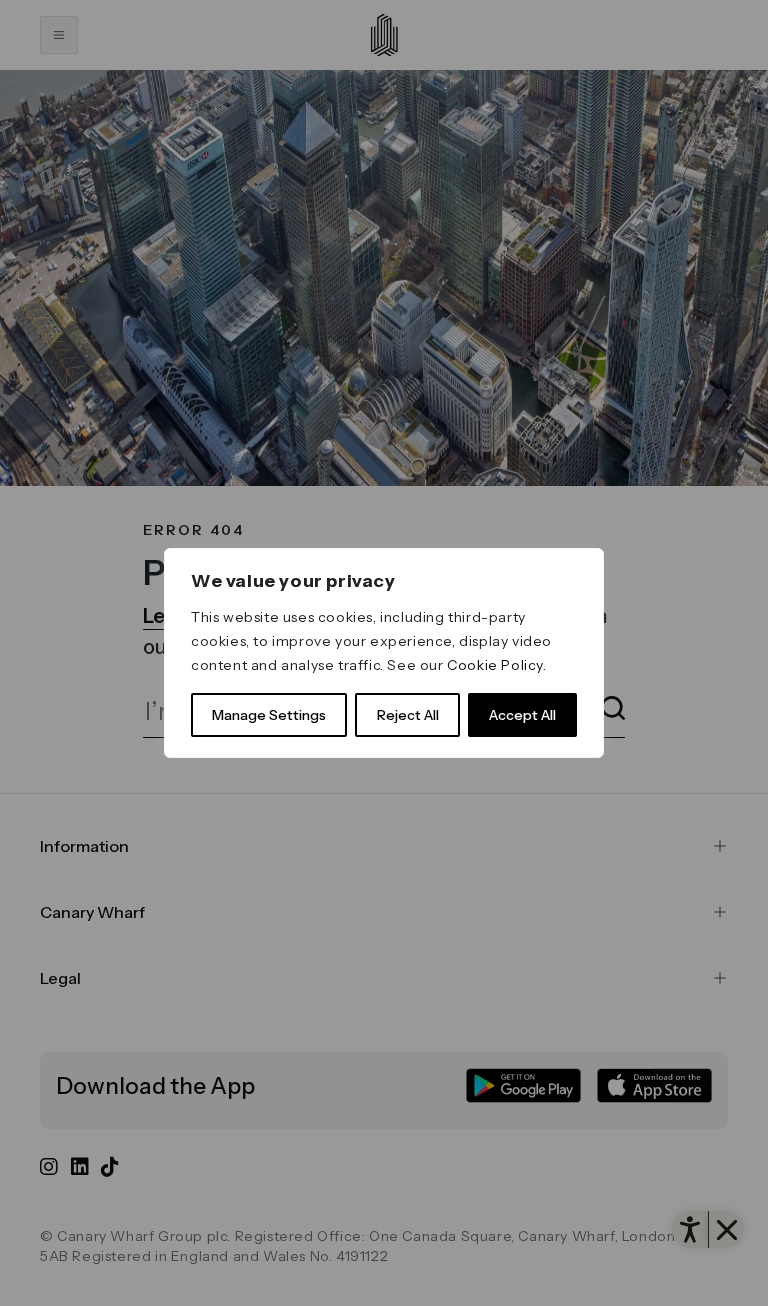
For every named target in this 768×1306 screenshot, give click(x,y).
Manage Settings (269, 715)
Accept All (522, 715)
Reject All (408, 715)
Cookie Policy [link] (495, 665)
